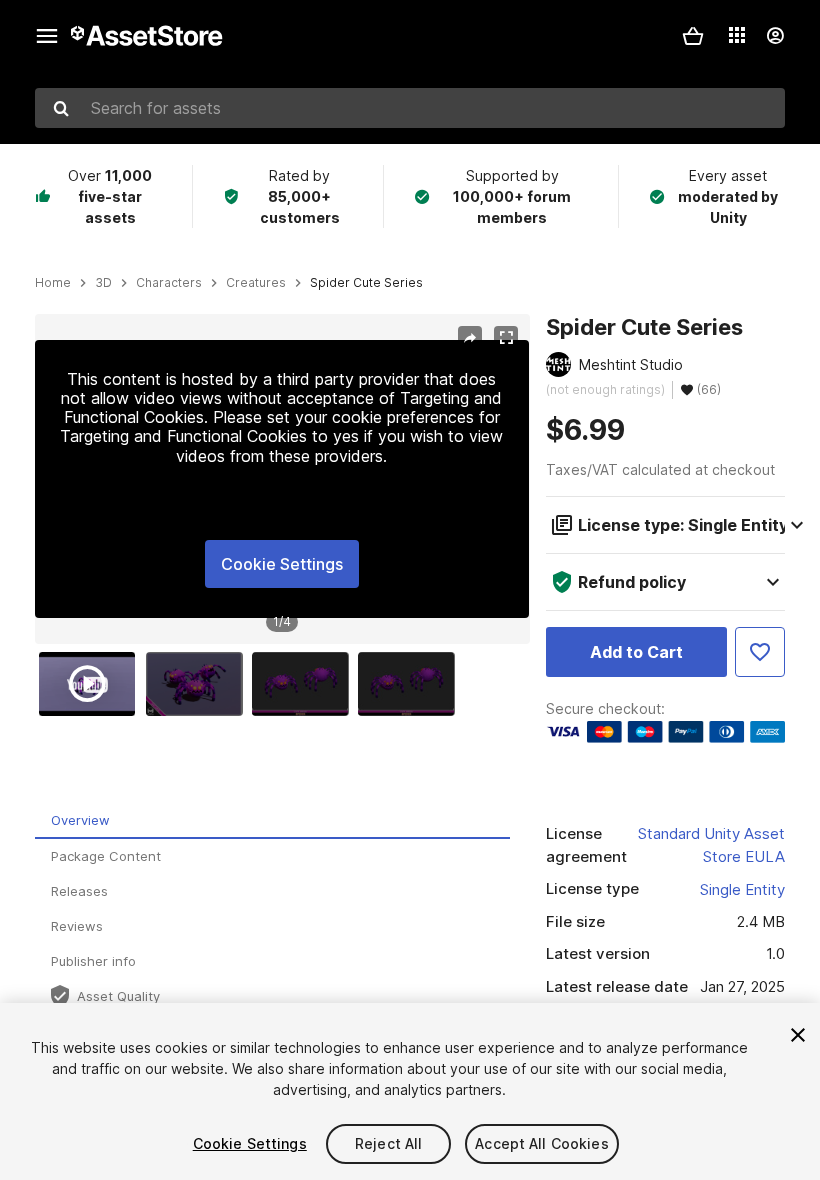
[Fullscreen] (506, 338)
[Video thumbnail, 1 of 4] (92, 684)
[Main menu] (47, 36)
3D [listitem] (103, 283)
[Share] (470, 338)
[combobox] (410, 108)
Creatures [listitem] (256, 283)
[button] (693, 36)
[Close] (798, 1035)
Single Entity (742, 889)
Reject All (388, 1143)
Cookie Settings (282, 564)
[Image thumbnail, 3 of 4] (305, 684)
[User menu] (775, 36)
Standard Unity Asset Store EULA (711, 845)
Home (53, 283)
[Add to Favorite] (760, 652)
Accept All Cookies (542, 1143)
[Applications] (737, 35)
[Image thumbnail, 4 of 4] (411, 684)
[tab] (272, 821)
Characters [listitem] (169, 283)
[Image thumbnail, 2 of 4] (199, 684)
